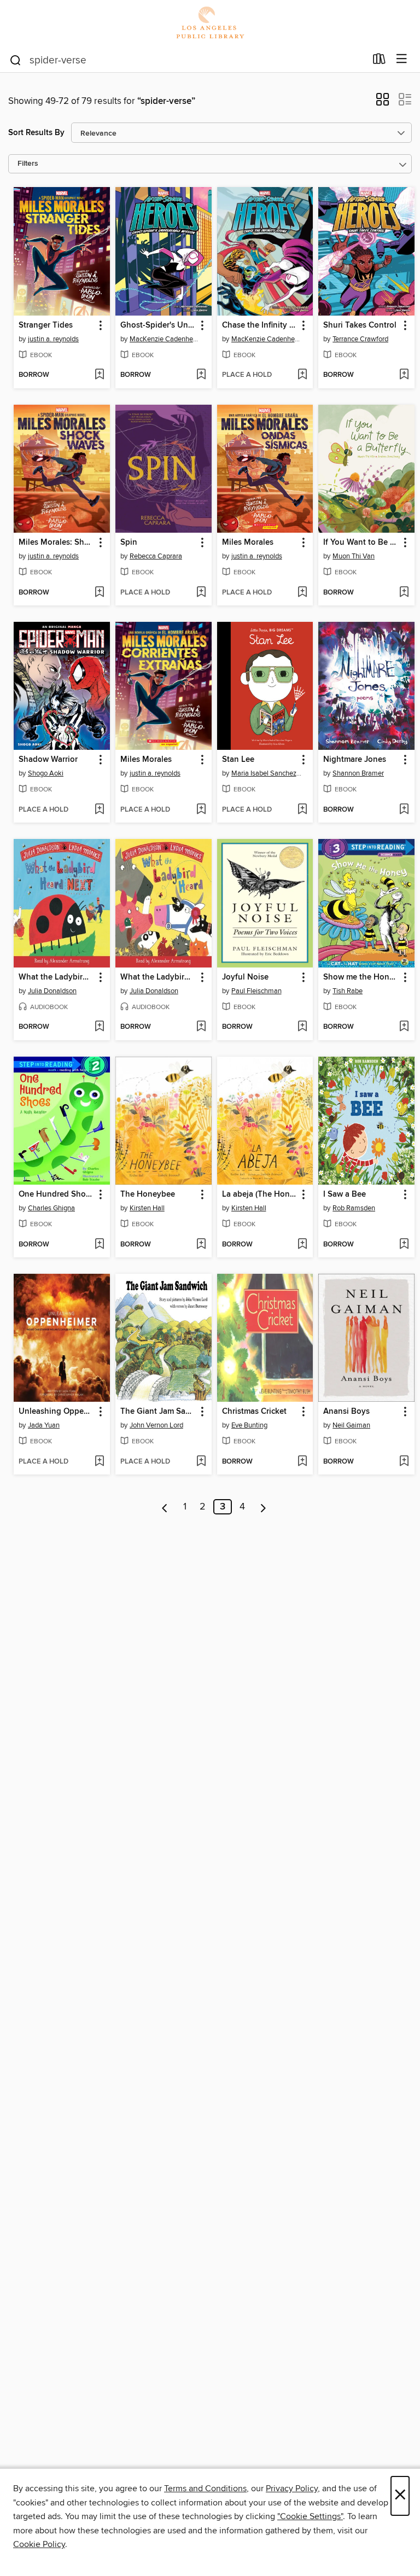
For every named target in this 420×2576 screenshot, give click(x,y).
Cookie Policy (39, 2544)
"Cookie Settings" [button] (310, 2516)
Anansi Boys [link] (346, 1412)
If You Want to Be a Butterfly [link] (361, 543)
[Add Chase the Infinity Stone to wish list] (302, 375)
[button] (383, 103)
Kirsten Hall (147, 1208)
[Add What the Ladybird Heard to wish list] (201, 1027)
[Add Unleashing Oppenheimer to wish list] (99, 1462)
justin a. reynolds (53, 339)
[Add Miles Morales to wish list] (302, 593)
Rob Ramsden (354, 1208)
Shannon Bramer (358, 773)
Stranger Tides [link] (46, 325)
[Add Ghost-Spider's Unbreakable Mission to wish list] (201, 375)
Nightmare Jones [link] (355, 760)
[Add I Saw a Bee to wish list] (404, 1245)
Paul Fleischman (256, 991)
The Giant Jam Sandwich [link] (158, 1412)
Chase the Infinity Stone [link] (260, 325)
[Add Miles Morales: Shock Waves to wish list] (99, 593)
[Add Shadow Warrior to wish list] (99, 810)
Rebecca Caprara (156, 556)
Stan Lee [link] (238, 760)
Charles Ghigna (51, 1208)
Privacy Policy (292, 2488)
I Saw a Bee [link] (345, 1194)
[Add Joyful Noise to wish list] (302, 1027)
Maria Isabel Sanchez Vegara (267, 773)
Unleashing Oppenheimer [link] (57, 1412)
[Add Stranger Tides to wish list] (99, 375)
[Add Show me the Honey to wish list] (404, 1027)
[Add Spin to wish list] (201, 593)
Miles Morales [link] (248, 543)
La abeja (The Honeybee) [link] (260, 1194)
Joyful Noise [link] (245, 977)
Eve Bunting (249, 1425)
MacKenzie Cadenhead (165, 339)
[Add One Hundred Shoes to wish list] (99, 1245)
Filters (28, 164)
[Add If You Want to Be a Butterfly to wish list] (404, 593)
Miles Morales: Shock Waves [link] (57, 543)
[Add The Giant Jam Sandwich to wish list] (201, 1462)
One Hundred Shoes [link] (56, 1194)
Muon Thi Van (354, 556)
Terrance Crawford (360, 339)
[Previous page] (165, 1507)
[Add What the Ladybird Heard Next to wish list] (99, 1027)
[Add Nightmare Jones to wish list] (404, 810)
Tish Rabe (348, 991)
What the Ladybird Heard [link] (158, 977)
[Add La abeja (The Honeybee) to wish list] (302, 1245)
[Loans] (379, 61)
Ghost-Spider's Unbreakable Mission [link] (158, 325)
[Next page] (263, 1507)
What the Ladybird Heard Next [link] (57, 977)
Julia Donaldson (52, 991)
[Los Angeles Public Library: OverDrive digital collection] (210, 23)
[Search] (16, 60)
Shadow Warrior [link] (48, 760)
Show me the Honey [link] (361, 977)
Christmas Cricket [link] (254, 1412)
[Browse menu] (402, 59)
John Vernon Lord (156, 1425)
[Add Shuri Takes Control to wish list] (404, 375)
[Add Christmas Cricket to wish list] (302, 1462)
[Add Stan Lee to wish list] (302, 810)
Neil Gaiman (351, 1425)
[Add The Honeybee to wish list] (201, 1245)
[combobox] (187, 60)
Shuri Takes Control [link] (360, 325)
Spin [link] (129, 543)
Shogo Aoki (46, 773)
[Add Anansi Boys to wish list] (404, 1462)
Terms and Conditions (205, 2488)
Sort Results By (36, 133)
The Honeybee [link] (148, 1194)
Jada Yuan (44, 1425)
